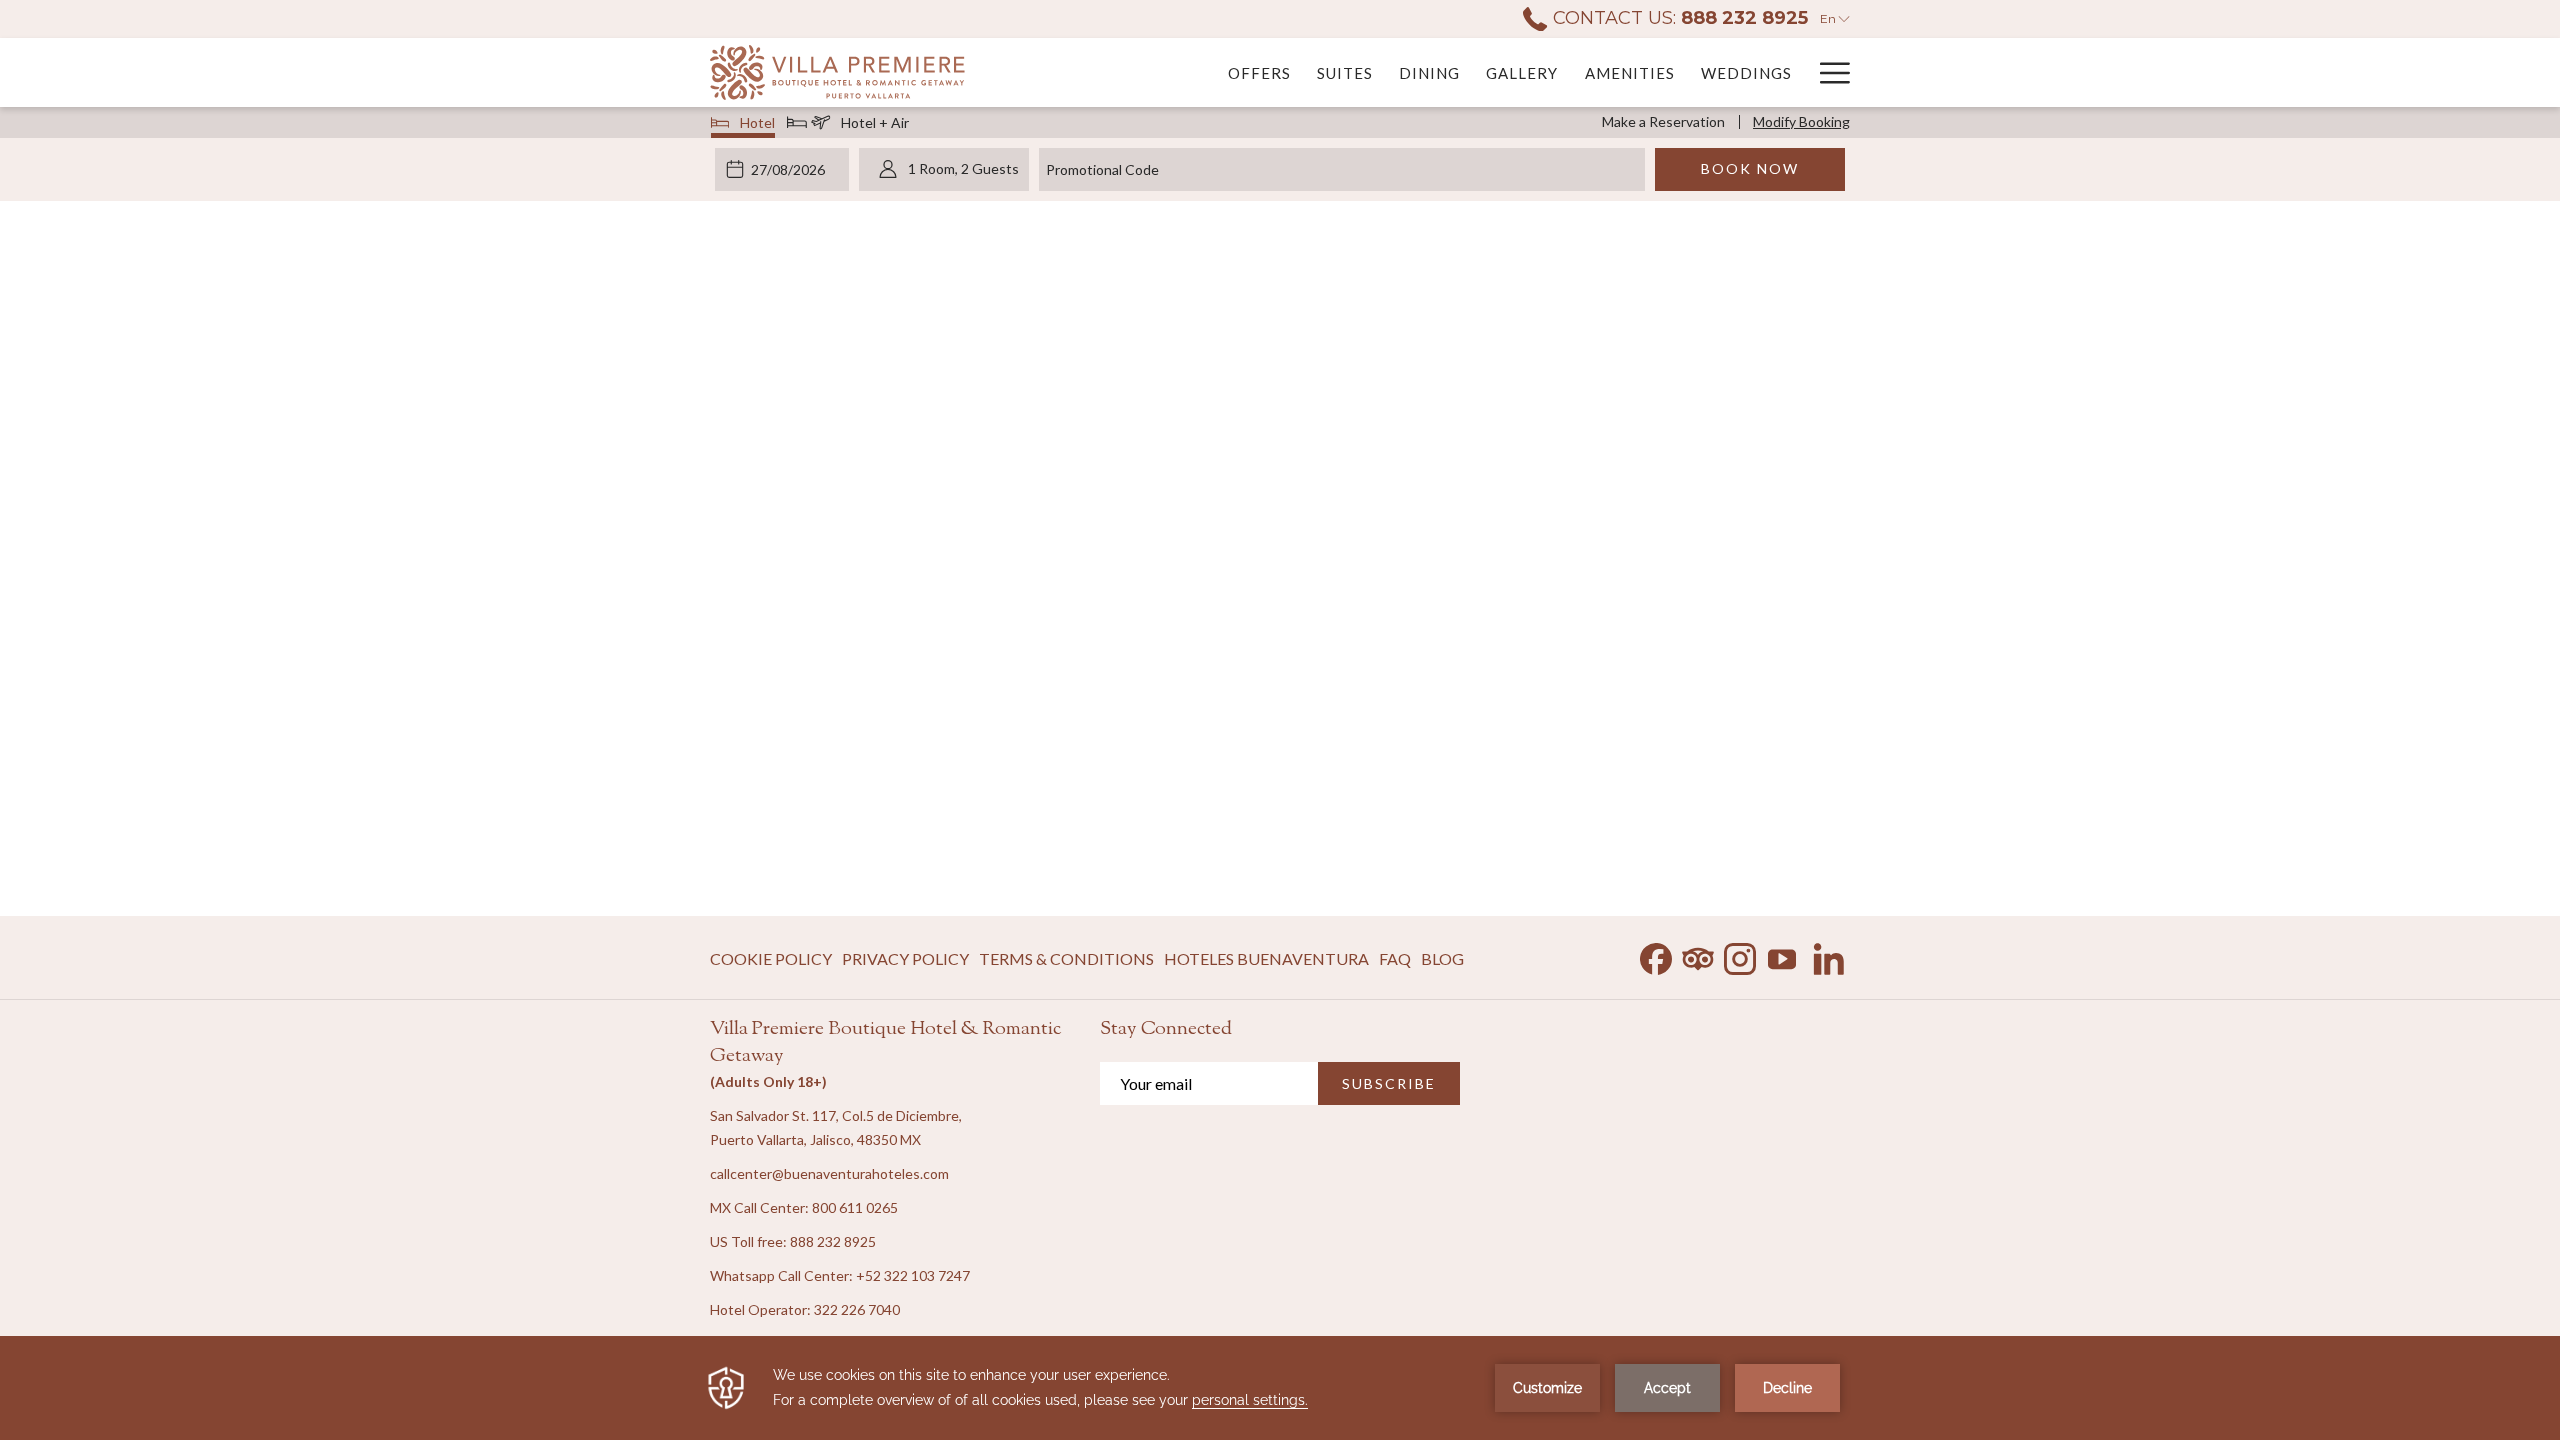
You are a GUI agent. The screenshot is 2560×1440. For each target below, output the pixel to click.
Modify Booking (1801, 121)
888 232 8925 (833, 1241)
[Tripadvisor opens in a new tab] (1698, 954)
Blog (1442, 958)
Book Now (1750, 168)
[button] (791, 169)
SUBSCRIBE (1389, 1083)
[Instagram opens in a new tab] (1740, 954)
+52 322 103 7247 (913, 1275)
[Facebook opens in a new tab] (1656, 954)
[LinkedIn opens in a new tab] (1829, 954)
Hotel (758, 126)
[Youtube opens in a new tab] (1782, 954)
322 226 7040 (857, 1309)
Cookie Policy (771, 958)
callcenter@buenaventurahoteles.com (829, 1173)
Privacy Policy (905, 958)
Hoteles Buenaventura (1266, 963)
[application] (1280, 1388)
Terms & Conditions (1066, 958)
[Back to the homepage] (837, 72)
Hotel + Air (875, 126)
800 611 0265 (855, 1207)
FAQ (1395, 958)
